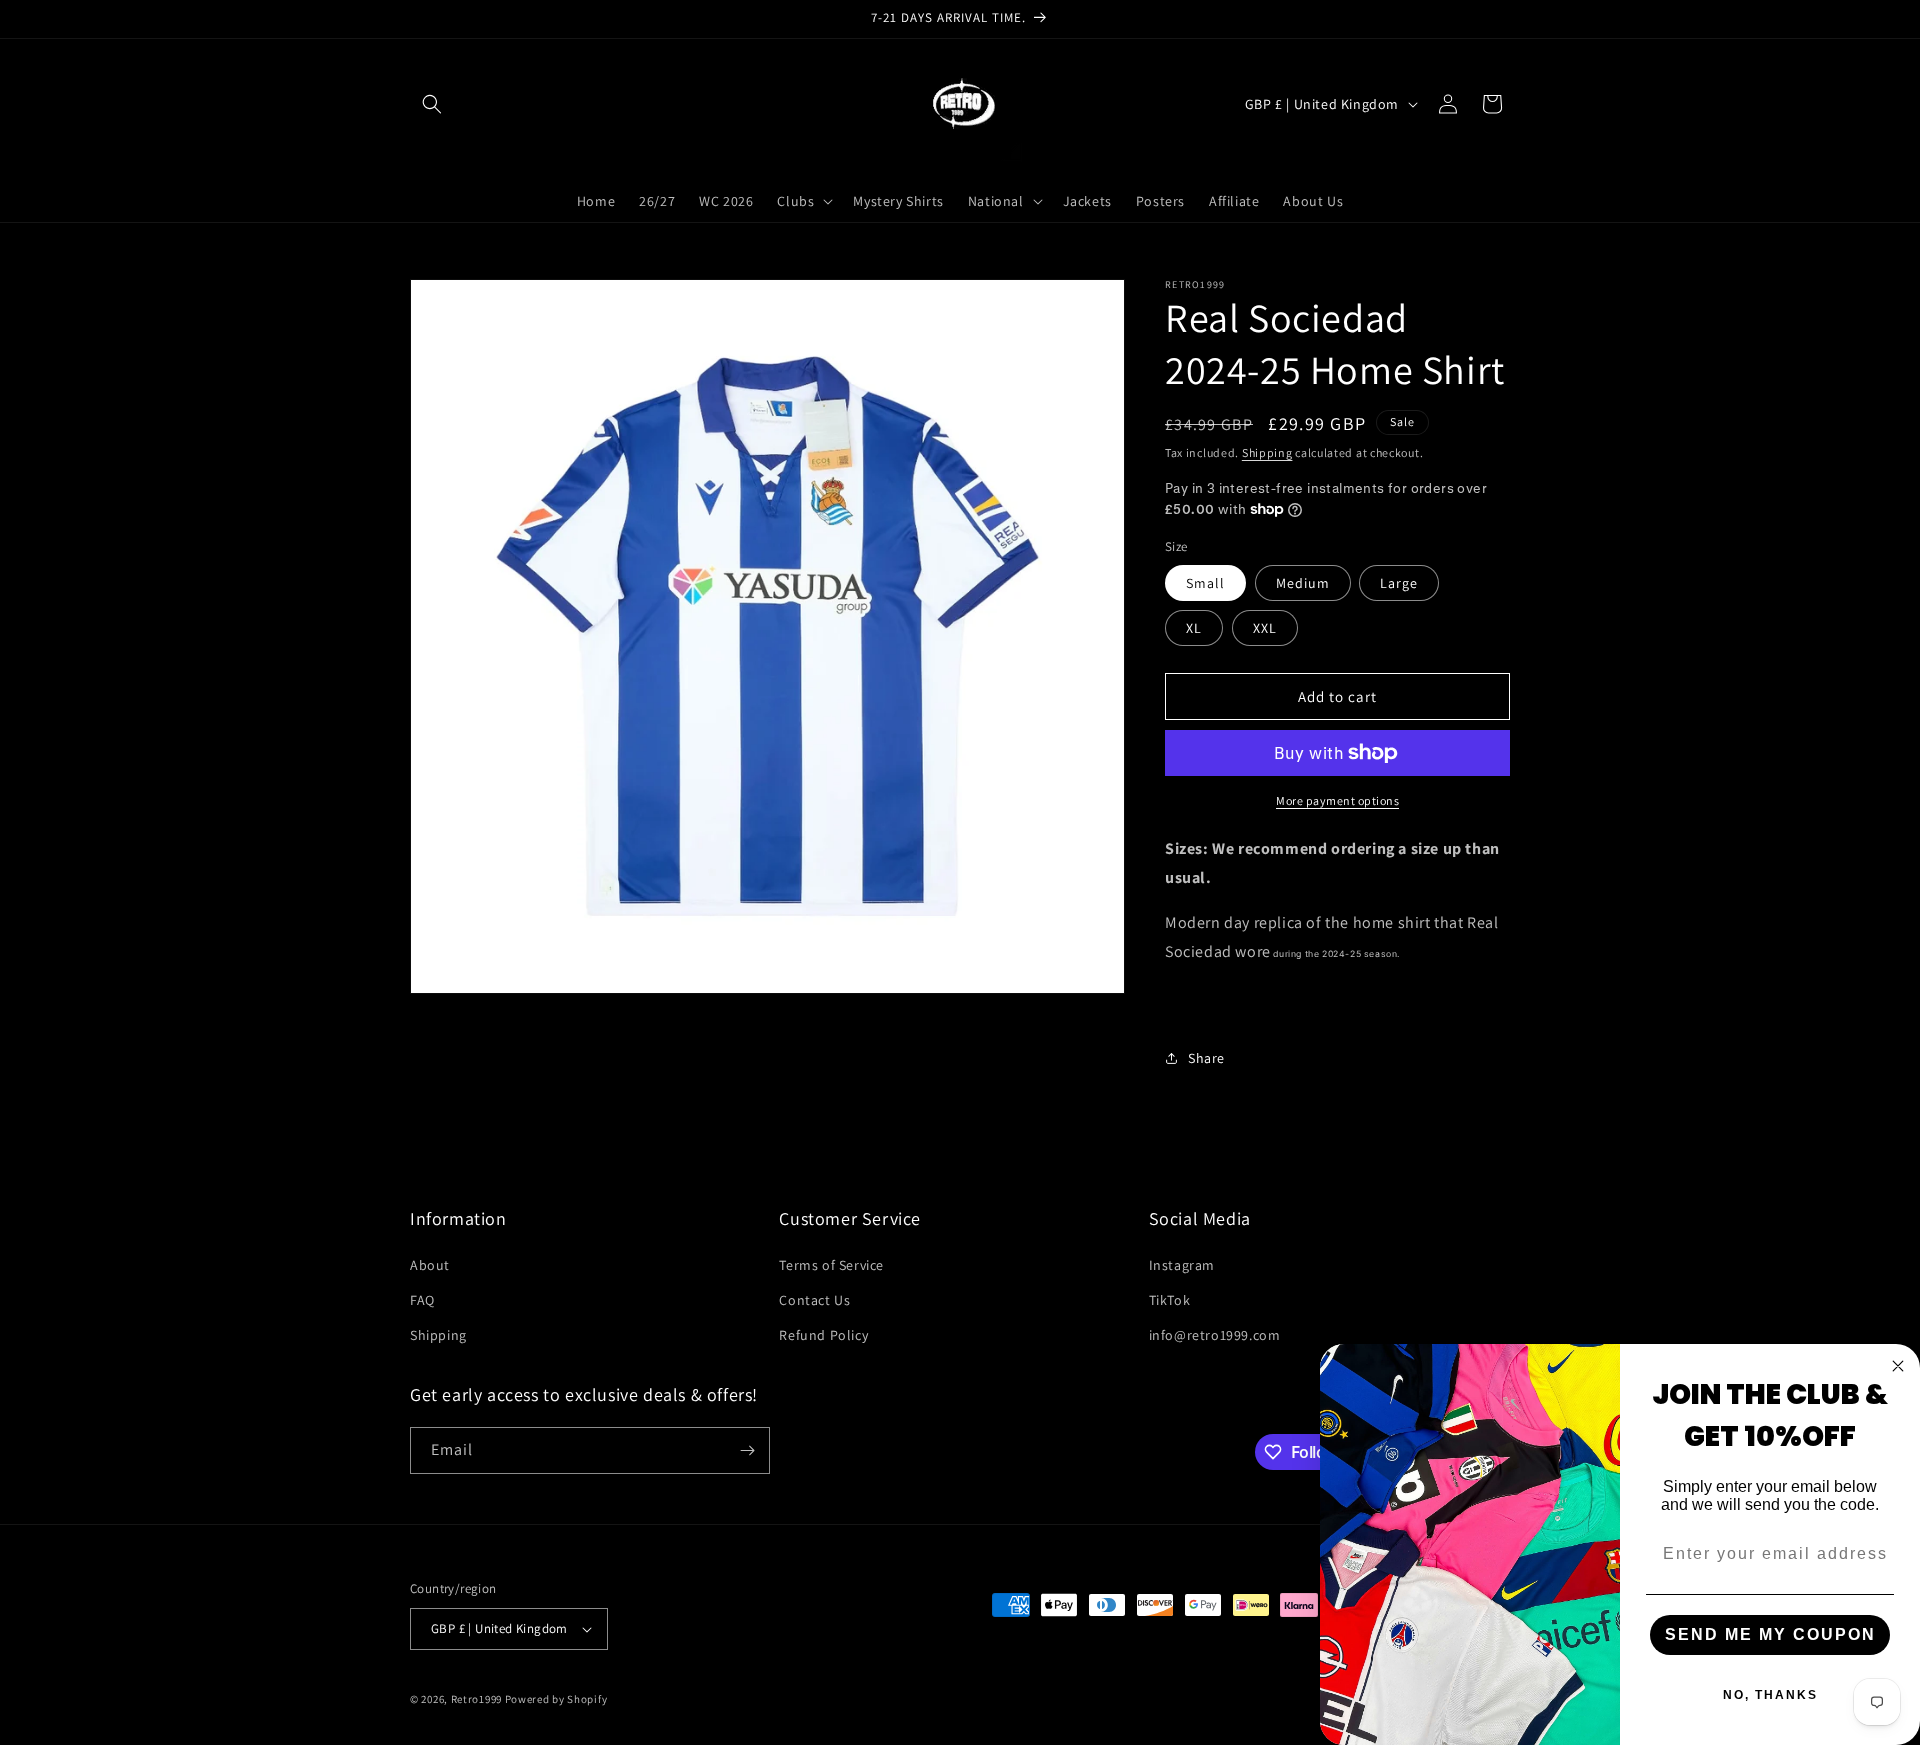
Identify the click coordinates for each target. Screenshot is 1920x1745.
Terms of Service (831, 1265)
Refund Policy (823, 1335)
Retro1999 (476, 1699)
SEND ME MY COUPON (1770, 1634)
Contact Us (814, 1300)
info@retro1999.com (1215, 1335)
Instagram (1182, 1265)
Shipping (1267, 452)
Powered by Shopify (556, 1699)
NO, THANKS (1770, 1695)
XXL (1265, 628)
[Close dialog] (1898, 1366)
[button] (432, 104)
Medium (1303, 583)
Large (1399, 583)
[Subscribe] (747, 1450)
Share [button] (1206, 1058)
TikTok (1170, 1300)
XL (1194, 628)
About (430, 1265)
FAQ (422, 1300)
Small (1205, 583)
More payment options (1337, 800)
